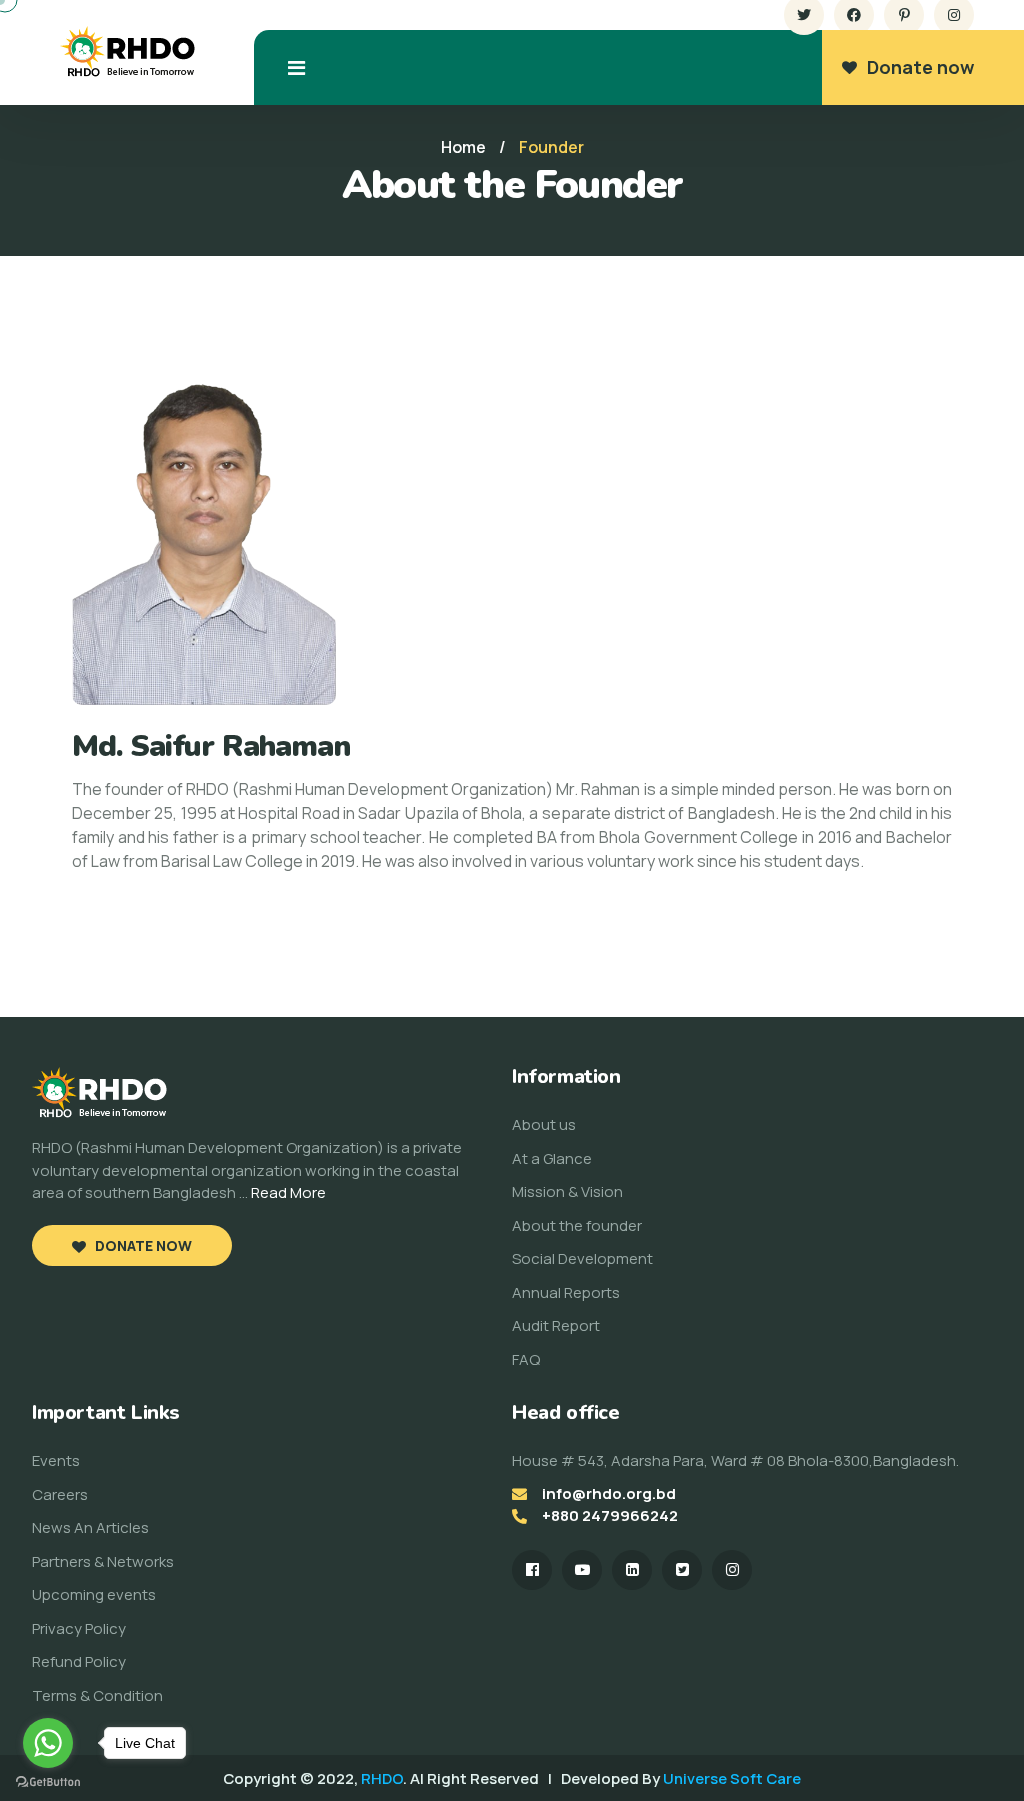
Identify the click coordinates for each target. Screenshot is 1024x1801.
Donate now (920, 67)
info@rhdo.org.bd (609, 1493)
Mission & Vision (567, 1191)
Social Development (582, 1258)
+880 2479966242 (610, 1515)
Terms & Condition (97, 1695)
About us (544, 1124)
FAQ (526, 1359)
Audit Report (556, 1325)
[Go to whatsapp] (48, 1743)
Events (56, 1460)
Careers (60, 1494)
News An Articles (90, 1527)
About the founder (577, 1225)
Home (463, 147)
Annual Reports (566, 1292)
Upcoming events (94, 1594)
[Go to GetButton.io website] (48, 1781)
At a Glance (552, 1158)
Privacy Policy (79, 1628)
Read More (288, 1192)
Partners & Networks (103, 1561)
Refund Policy (79, 1661)
